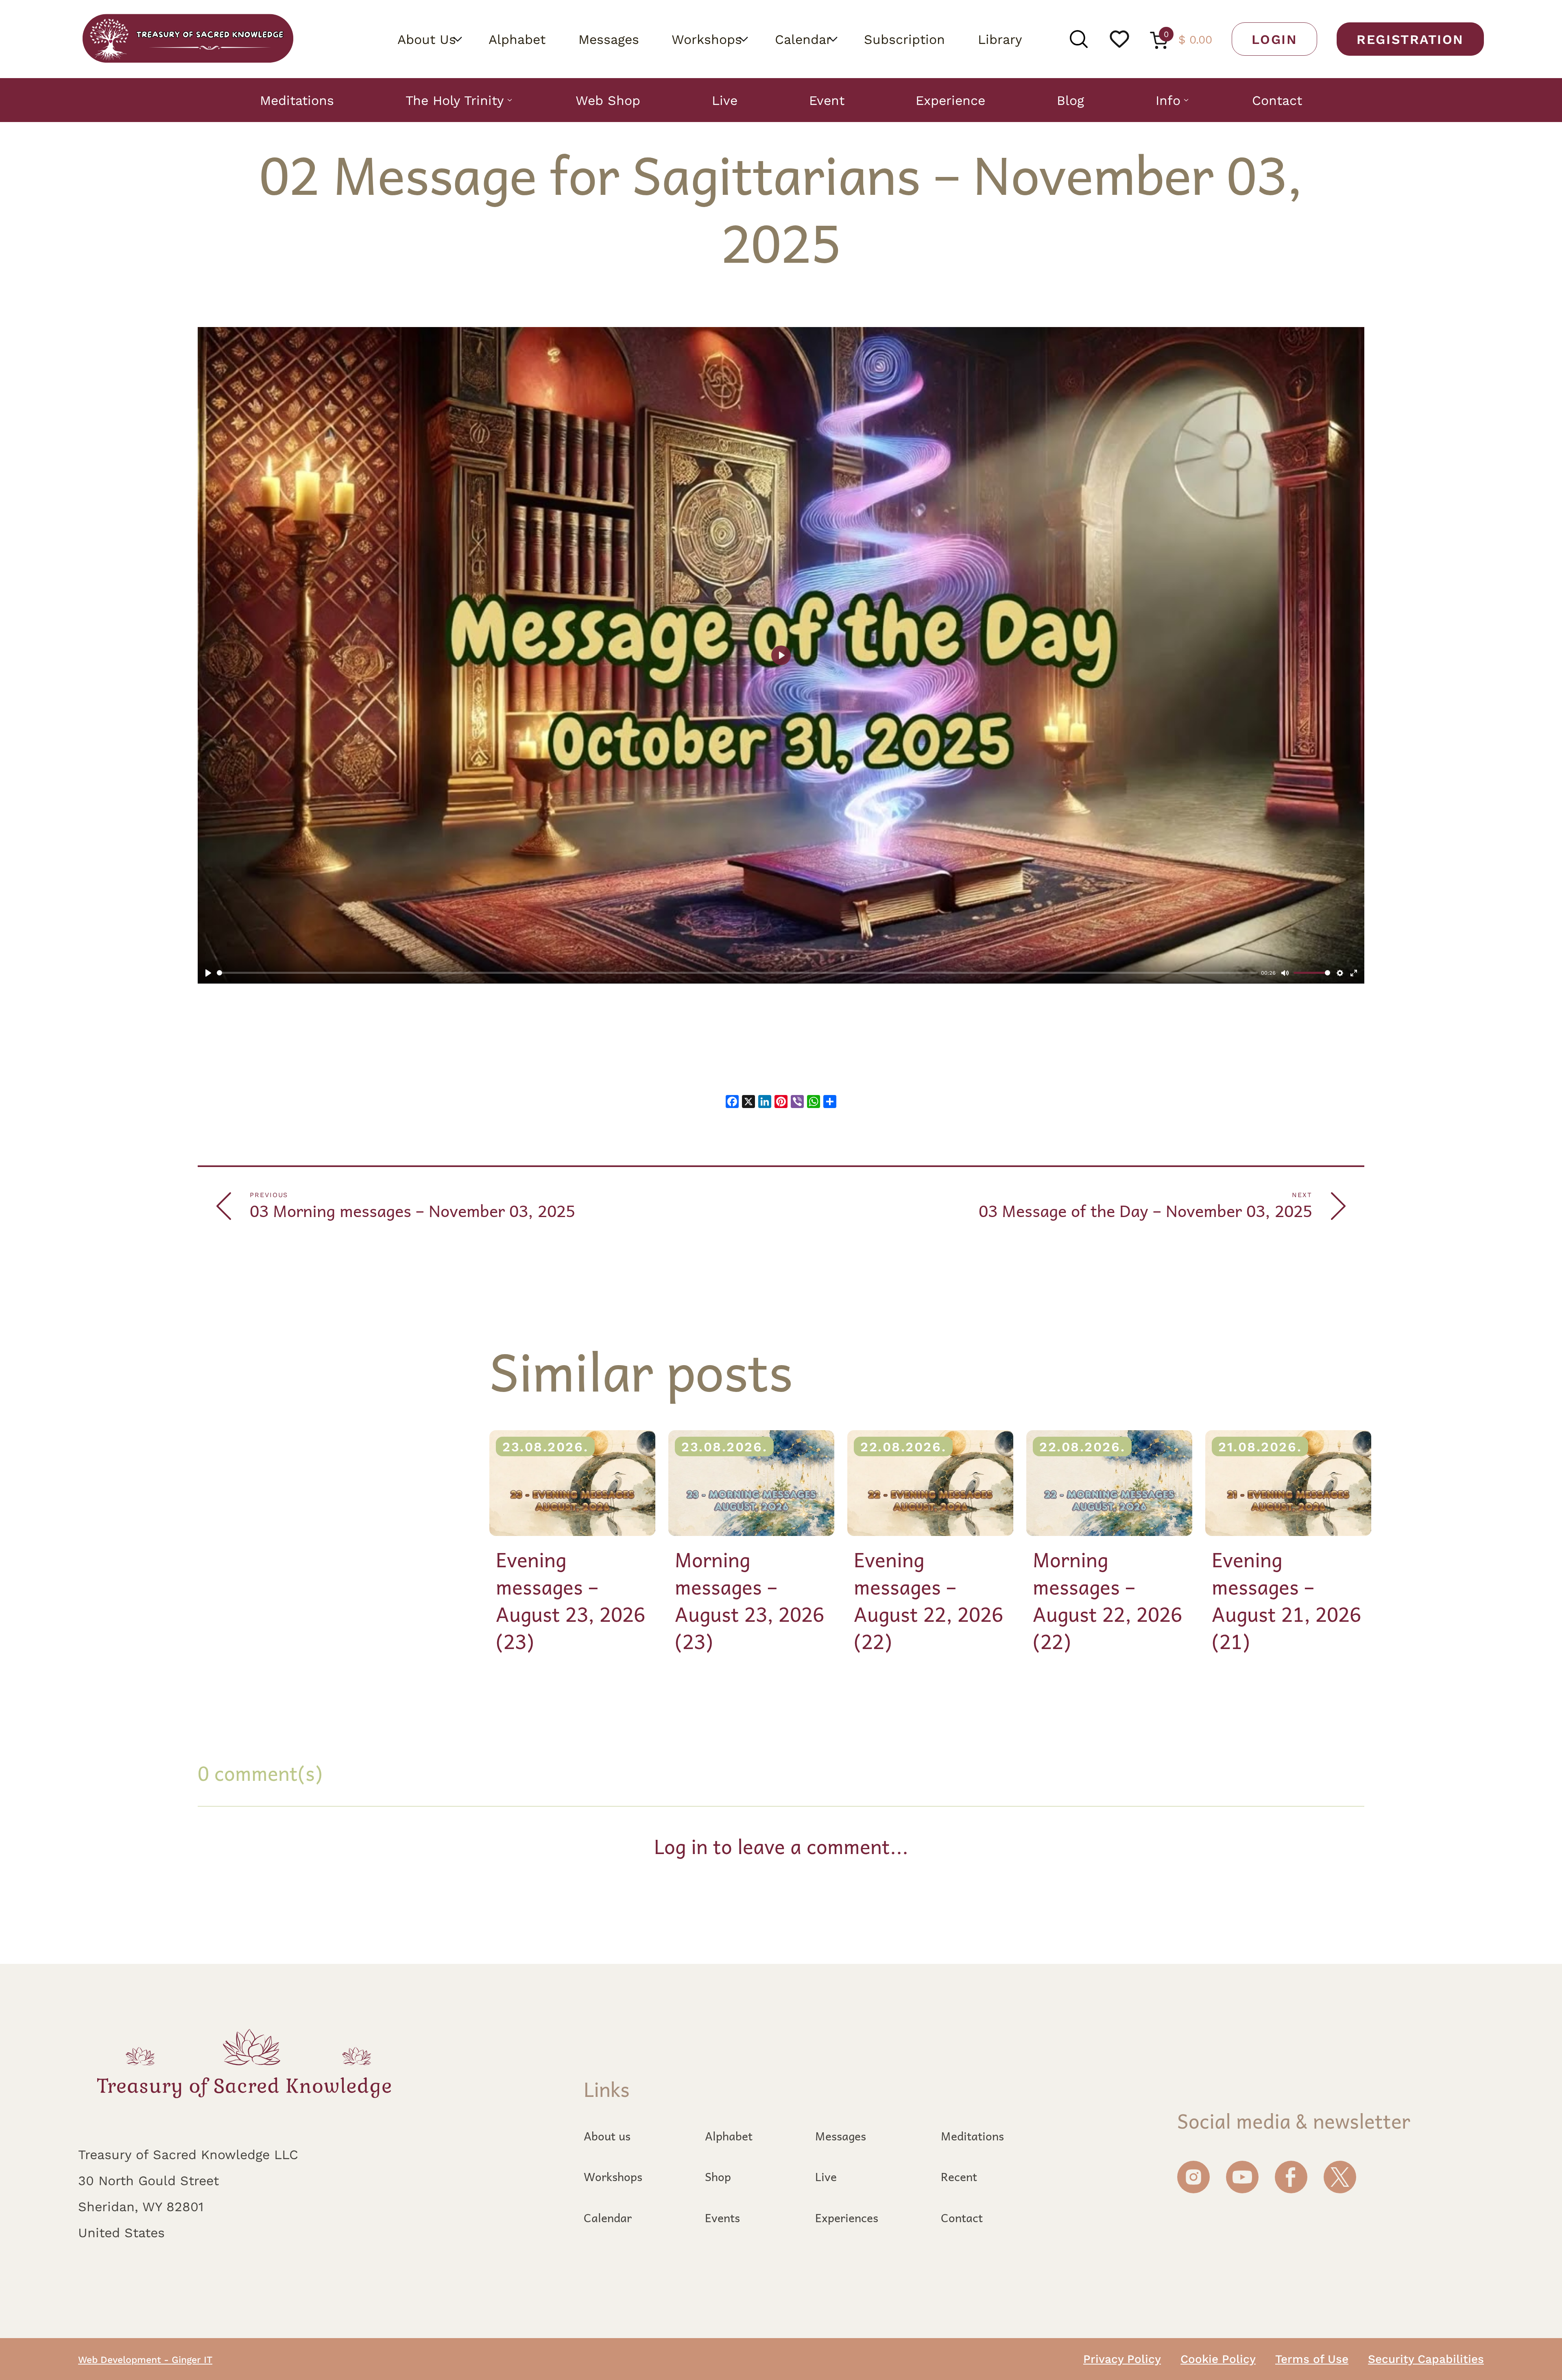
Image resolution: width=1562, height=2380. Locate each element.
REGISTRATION (1410, 39)
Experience (950, 100)
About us (607, 2136)
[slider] (737, 973)
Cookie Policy (1218, 2358)
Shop (718, 2177)
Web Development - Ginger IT (145, 2359)
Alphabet (517, 39)
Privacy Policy (1122, 2358)
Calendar (803, 39)
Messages (609, 39)
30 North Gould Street (148, 2180)
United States (121, 2232)
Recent (959, 2177)
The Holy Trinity (455, 100)
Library (1000, 39)
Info (1168, 100)
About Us (427, 39)
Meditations (297, 100)
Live (725, 100)
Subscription (904, 39)
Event (827, 100)
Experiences (847, 2218)
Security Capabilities (1426, 2358)
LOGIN (1274, 39)
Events (722, 2218)
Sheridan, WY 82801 (141, 2206)
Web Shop (608, 100)
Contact (1277, 100)
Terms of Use (1312, 2358)
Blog (1070, 100)
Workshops (707, 39)
